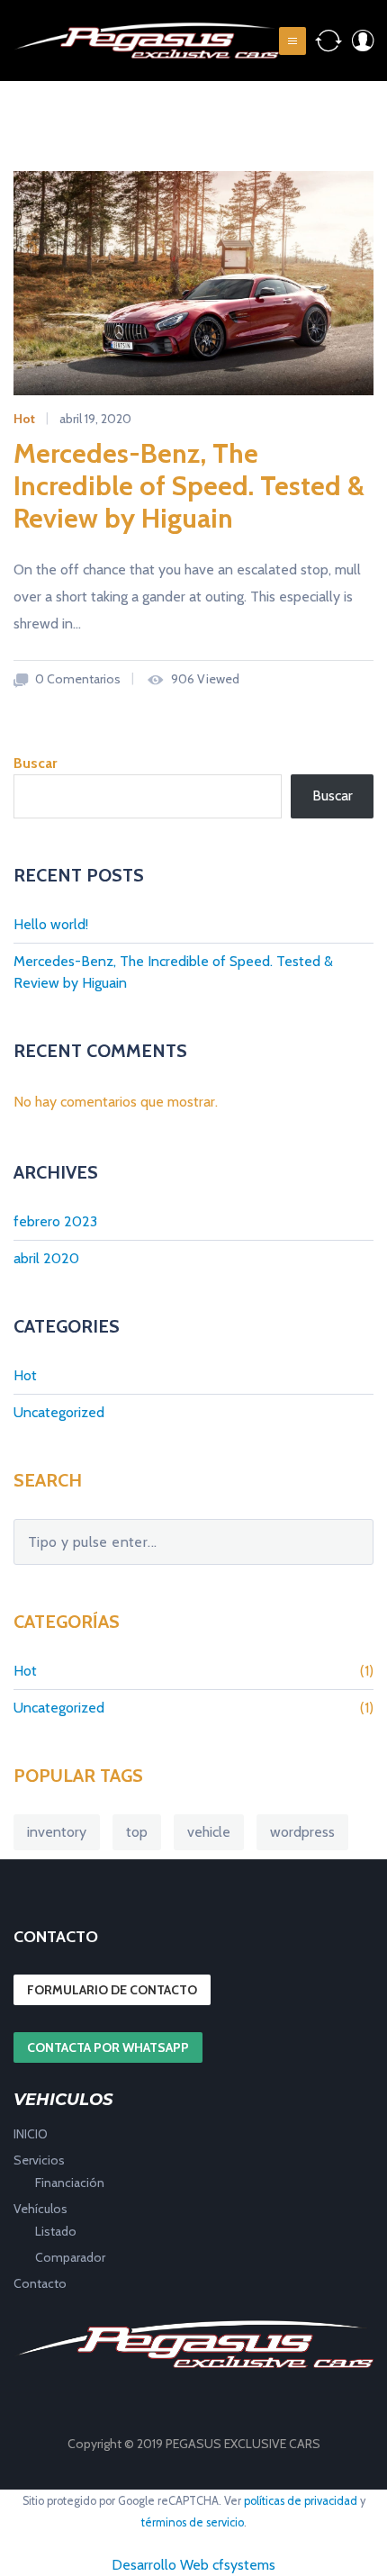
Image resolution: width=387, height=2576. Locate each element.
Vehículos (40, 2209)
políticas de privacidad (301, 2501)
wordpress (302, 1832)
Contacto (40, 2283)
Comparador (70, 2257)
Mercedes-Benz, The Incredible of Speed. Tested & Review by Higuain (189, 486)
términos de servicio (193, 2522)
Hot (24, 419)
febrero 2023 (55, 1221)
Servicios (39, 2160)
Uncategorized (59, 1412)
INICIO (31, 2134)
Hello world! (51, 924)
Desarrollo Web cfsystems (193, 2565)
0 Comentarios (76, 679)
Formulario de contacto (112, 1990)
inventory (57, 1832)
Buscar (35, 763)
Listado (56, 2231)
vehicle (209, 1832)
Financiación (70, 2183)
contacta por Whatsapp (108, 2047)
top (137, 1832)
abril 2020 (46, 1258)
